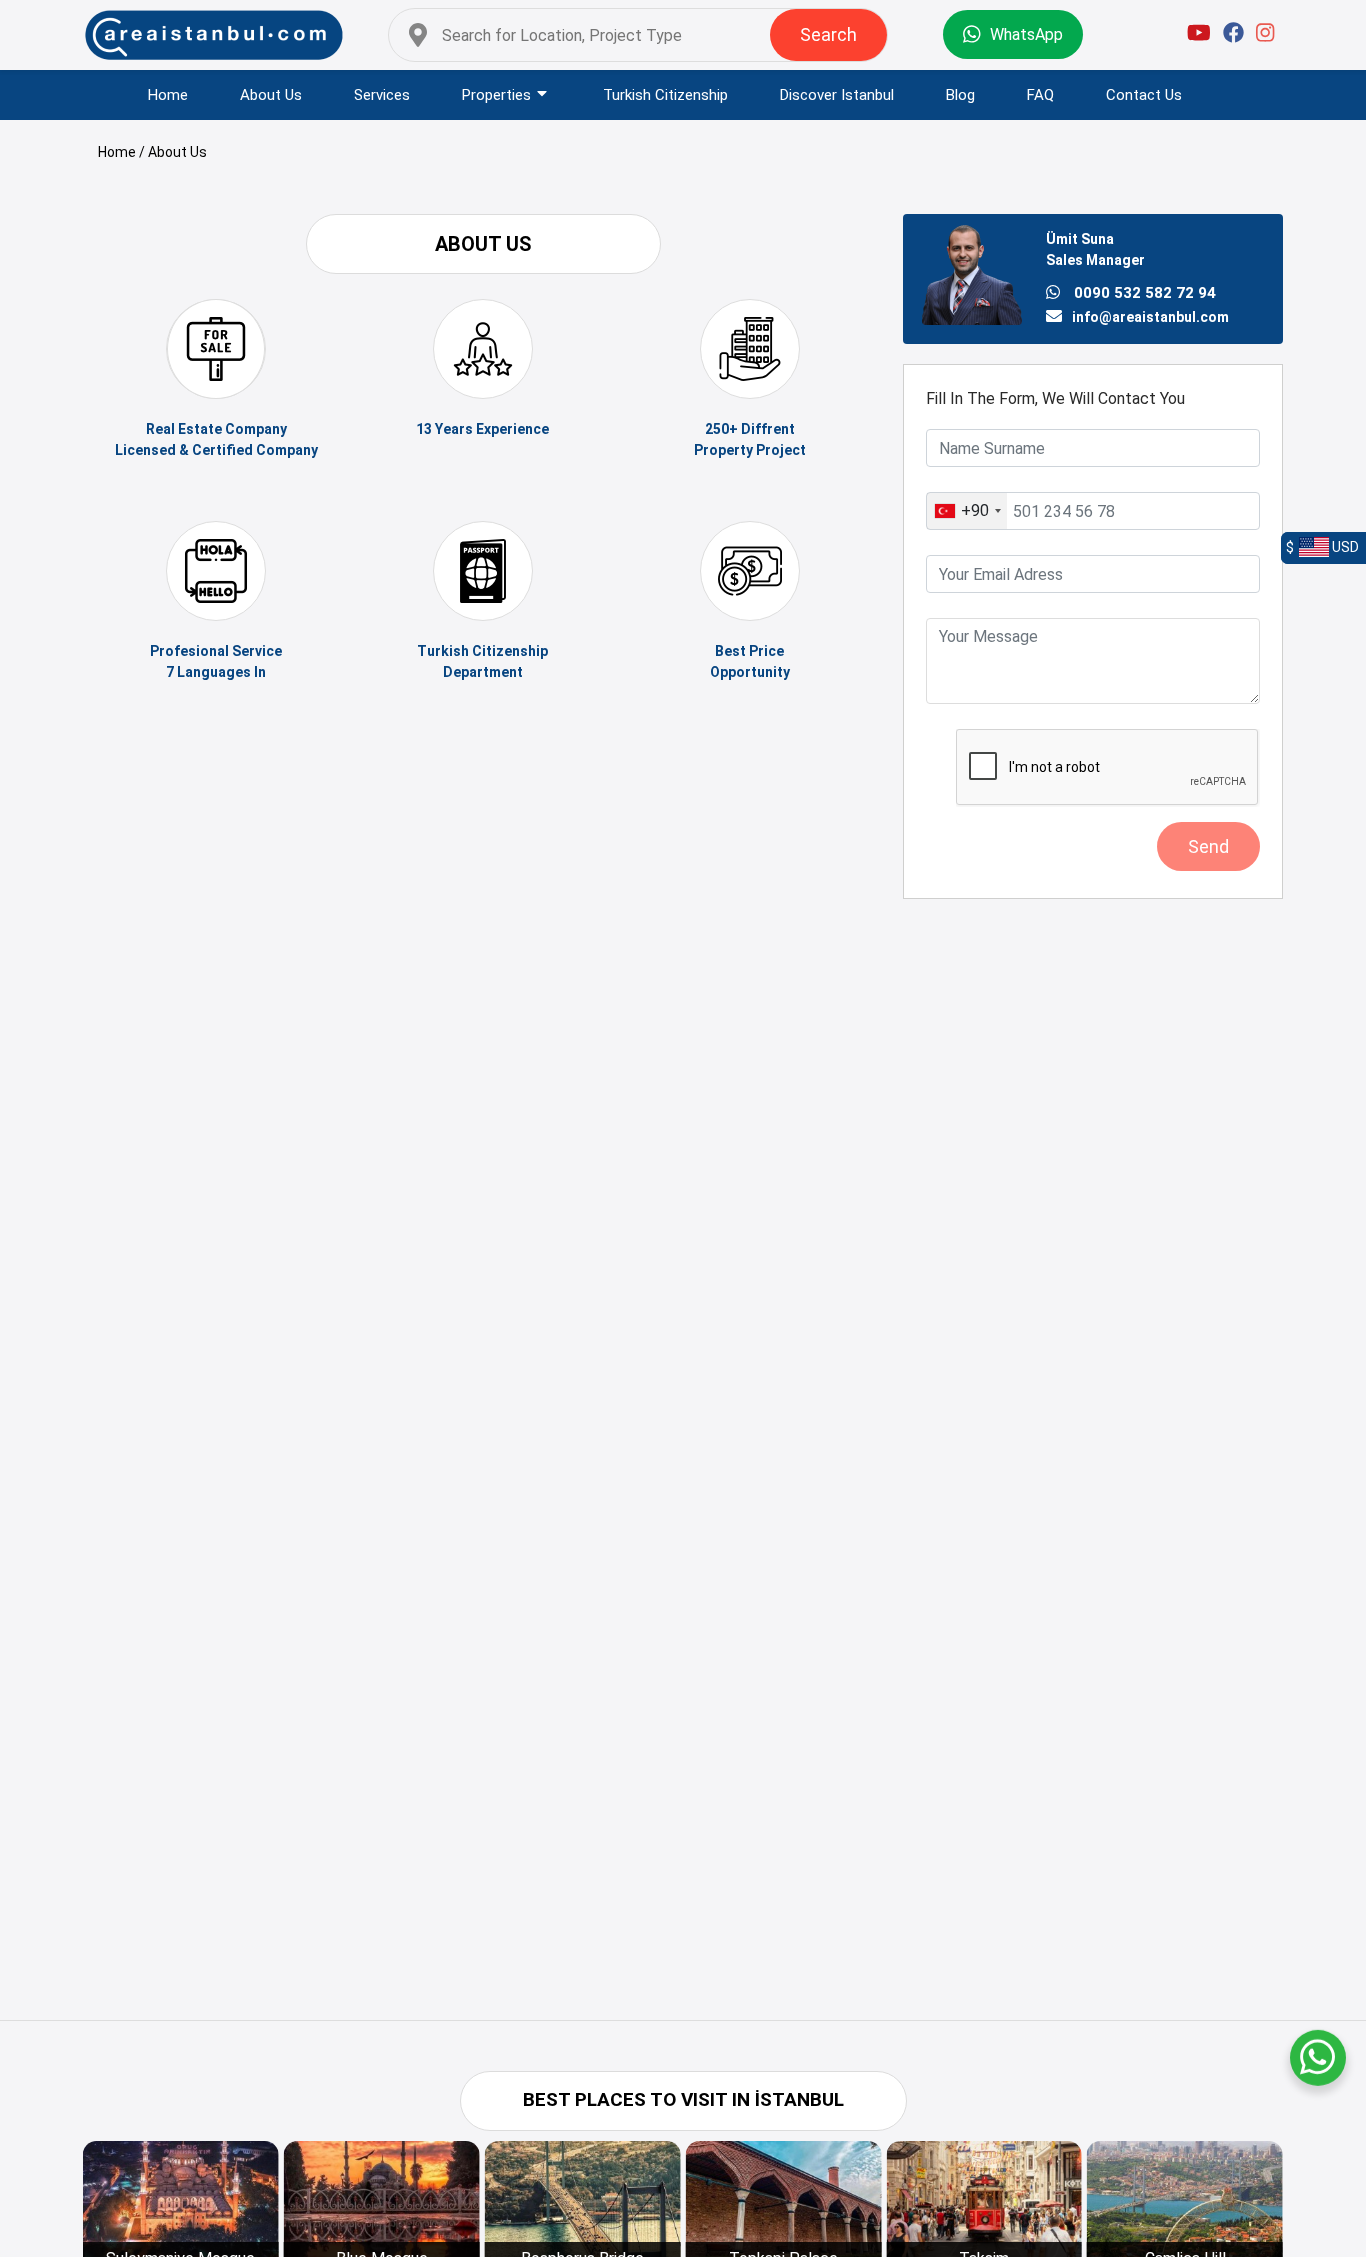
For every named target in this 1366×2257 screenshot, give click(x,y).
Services (382, 95)
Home (168, 95)
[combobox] (967, 511)
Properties (496, 95)
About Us (271, 95)
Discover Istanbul (837, 95)
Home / (123, 152)
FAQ (1040, 95)
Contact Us (1144, 95)
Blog (960, 95)
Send (1208, 846)
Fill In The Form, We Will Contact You (1055, 398)
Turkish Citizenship (665, 95)
